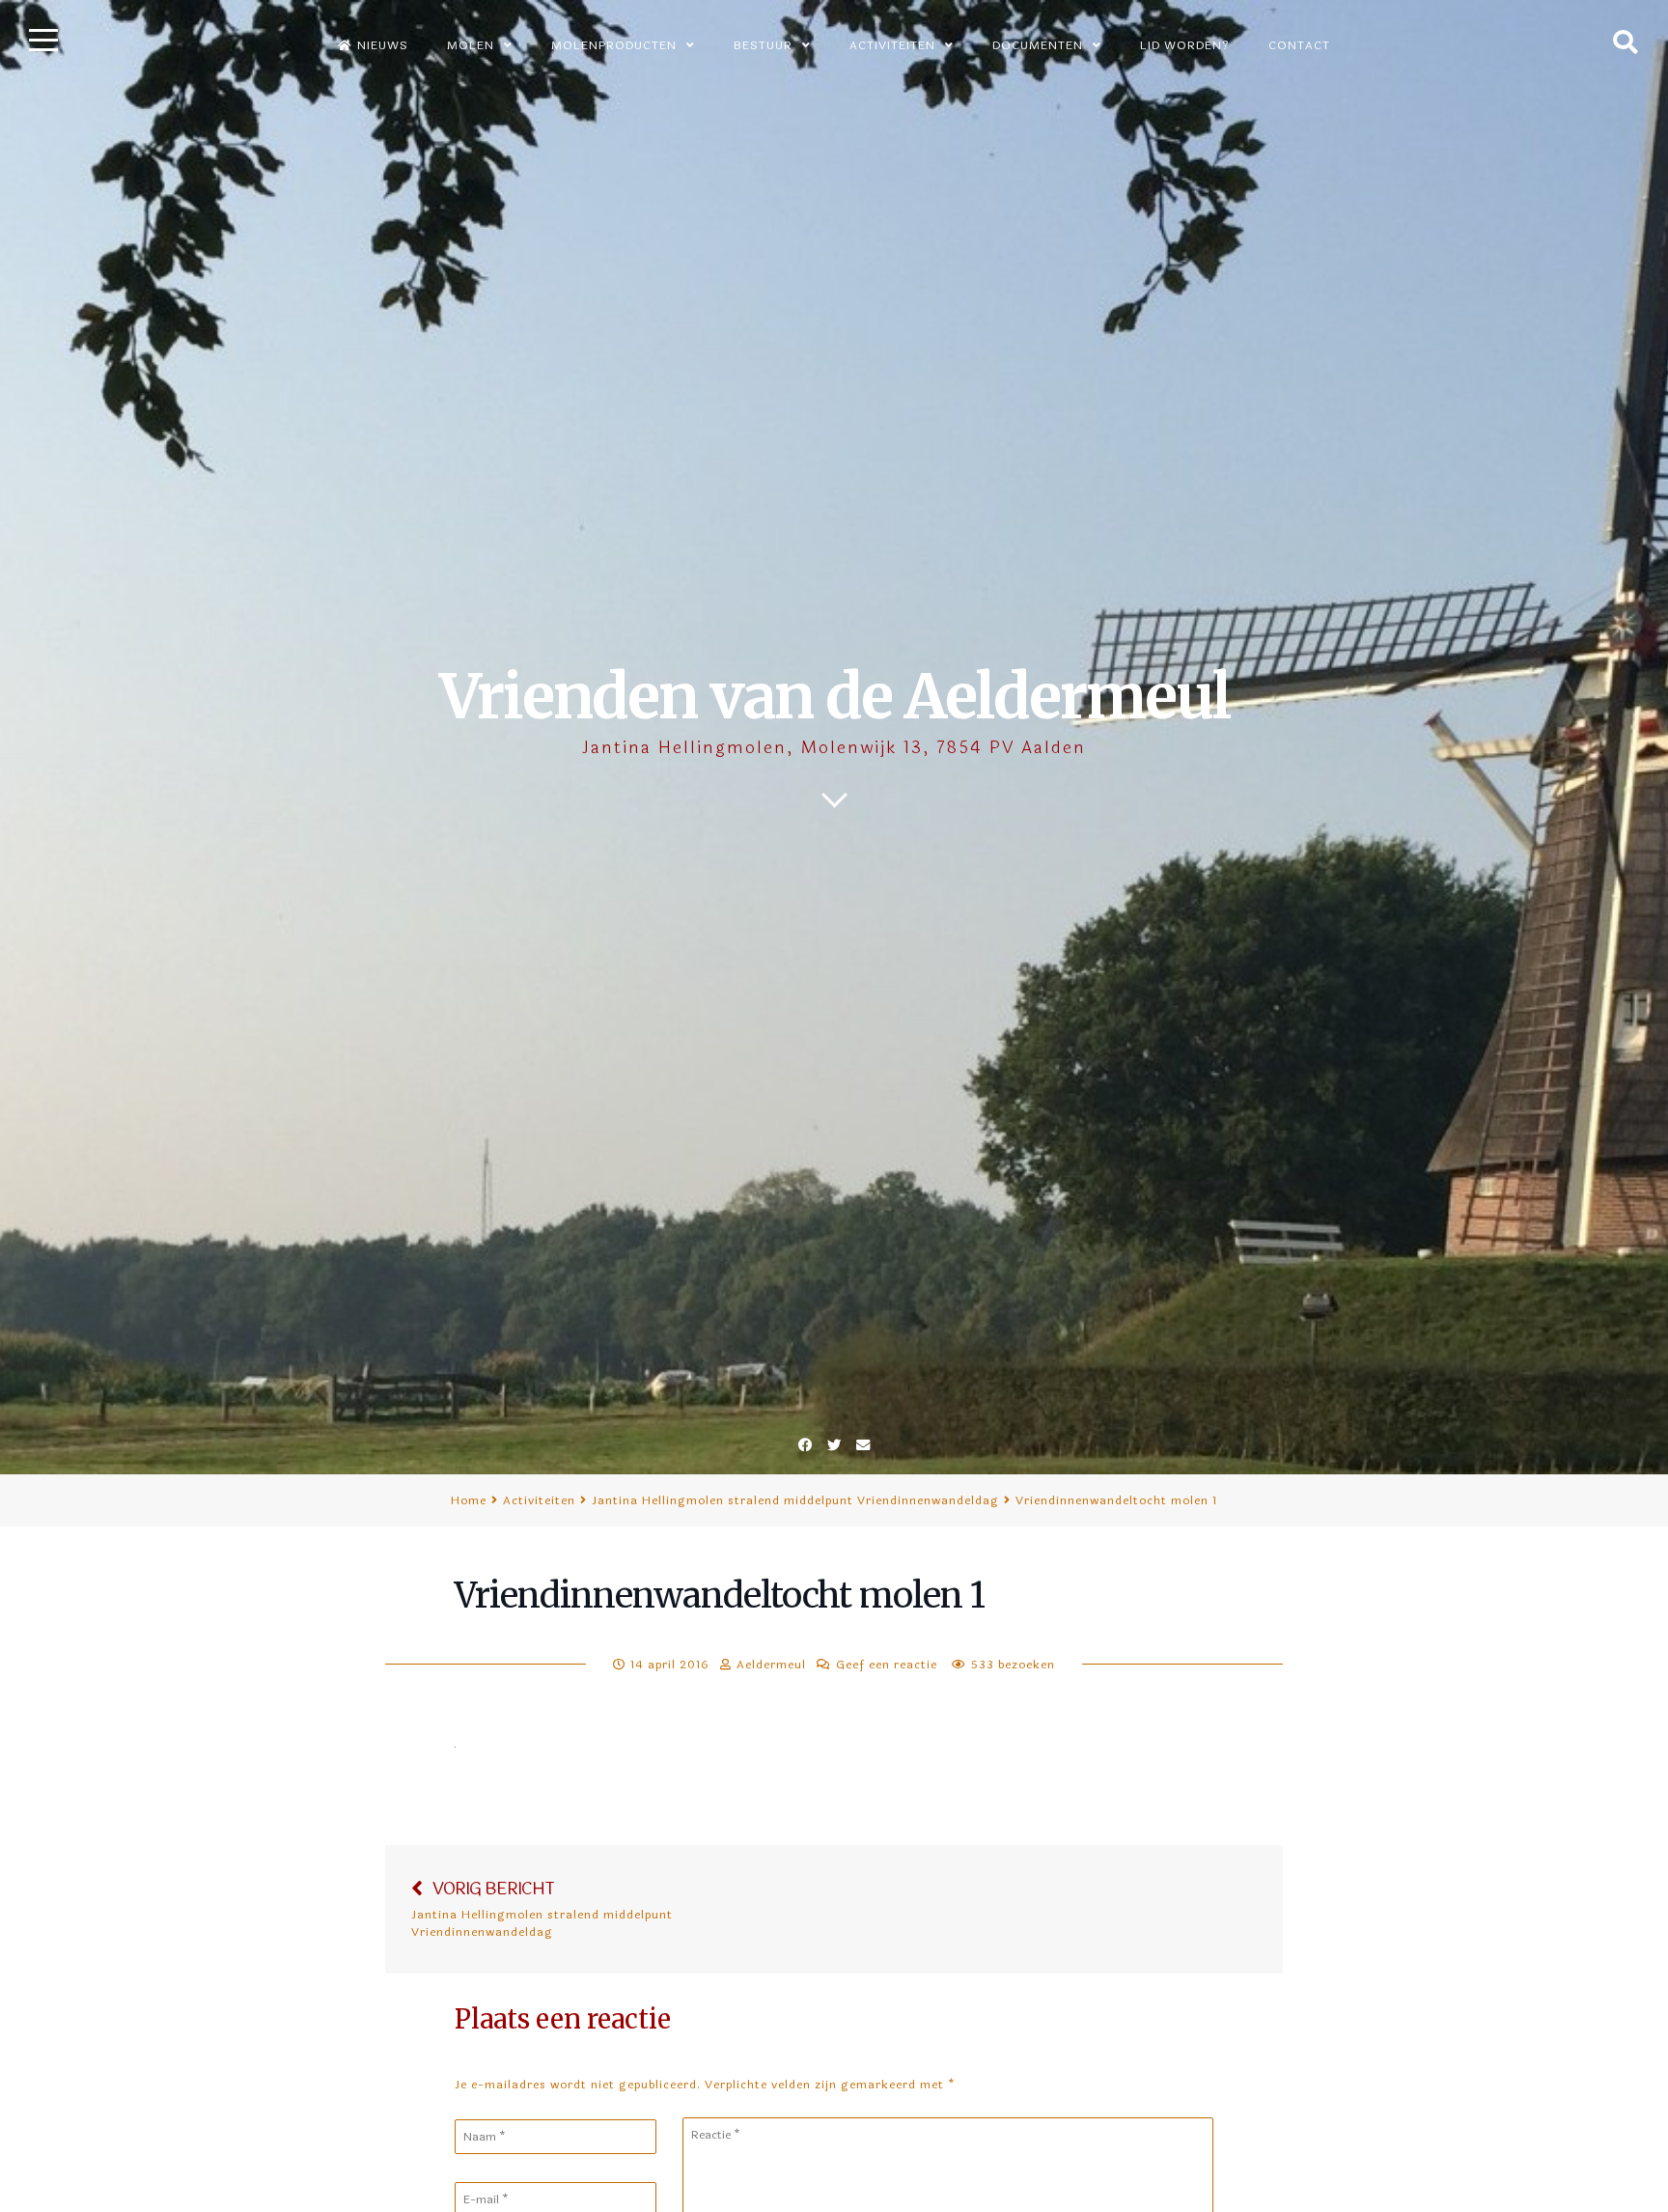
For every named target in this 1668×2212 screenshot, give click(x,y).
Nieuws (383, 45)
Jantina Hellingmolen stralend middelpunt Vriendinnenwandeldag (795, 1500)
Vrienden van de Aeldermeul (834, 697)
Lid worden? (1185, 45)
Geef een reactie (887, 1665)
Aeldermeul (771, 1665)
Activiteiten (539, 1500)
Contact (1299, 45)
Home (469, 1500)
